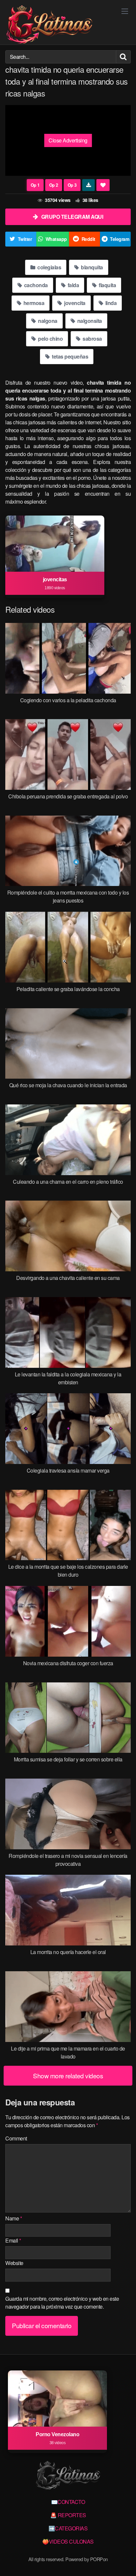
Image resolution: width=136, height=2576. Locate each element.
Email (13, 2240)
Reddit (88, 239)
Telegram (119, 239)
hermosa (33, 303)
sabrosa (92, 339)
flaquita (107, 285)
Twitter (25, 239)
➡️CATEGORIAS (68, 2528)
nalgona (47, 321)
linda (110, 303)
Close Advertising (68, 140)
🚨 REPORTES (68, 2515)
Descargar (89, 185)
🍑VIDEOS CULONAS (68, 2541)
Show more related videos (68, 2076)
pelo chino (50, 339)
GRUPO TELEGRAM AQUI (72, 217)
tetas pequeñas (70, 356)
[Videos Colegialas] (49, 25)
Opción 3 (72, 185)
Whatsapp (56, 239)
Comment (16, 2138)
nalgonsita (89, 321)
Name (14, 2218)
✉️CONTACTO (68, 2502)
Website (14, 2263)
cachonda (35, 285)
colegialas (49, 267)
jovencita (74, 303)
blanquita (91, 267)
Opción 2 (54, 185)
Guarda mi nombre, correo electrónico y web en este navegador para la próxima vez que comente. (62, 2303)
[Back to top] (124, 2561)
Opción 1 (35, 185)
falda (73, 285)
